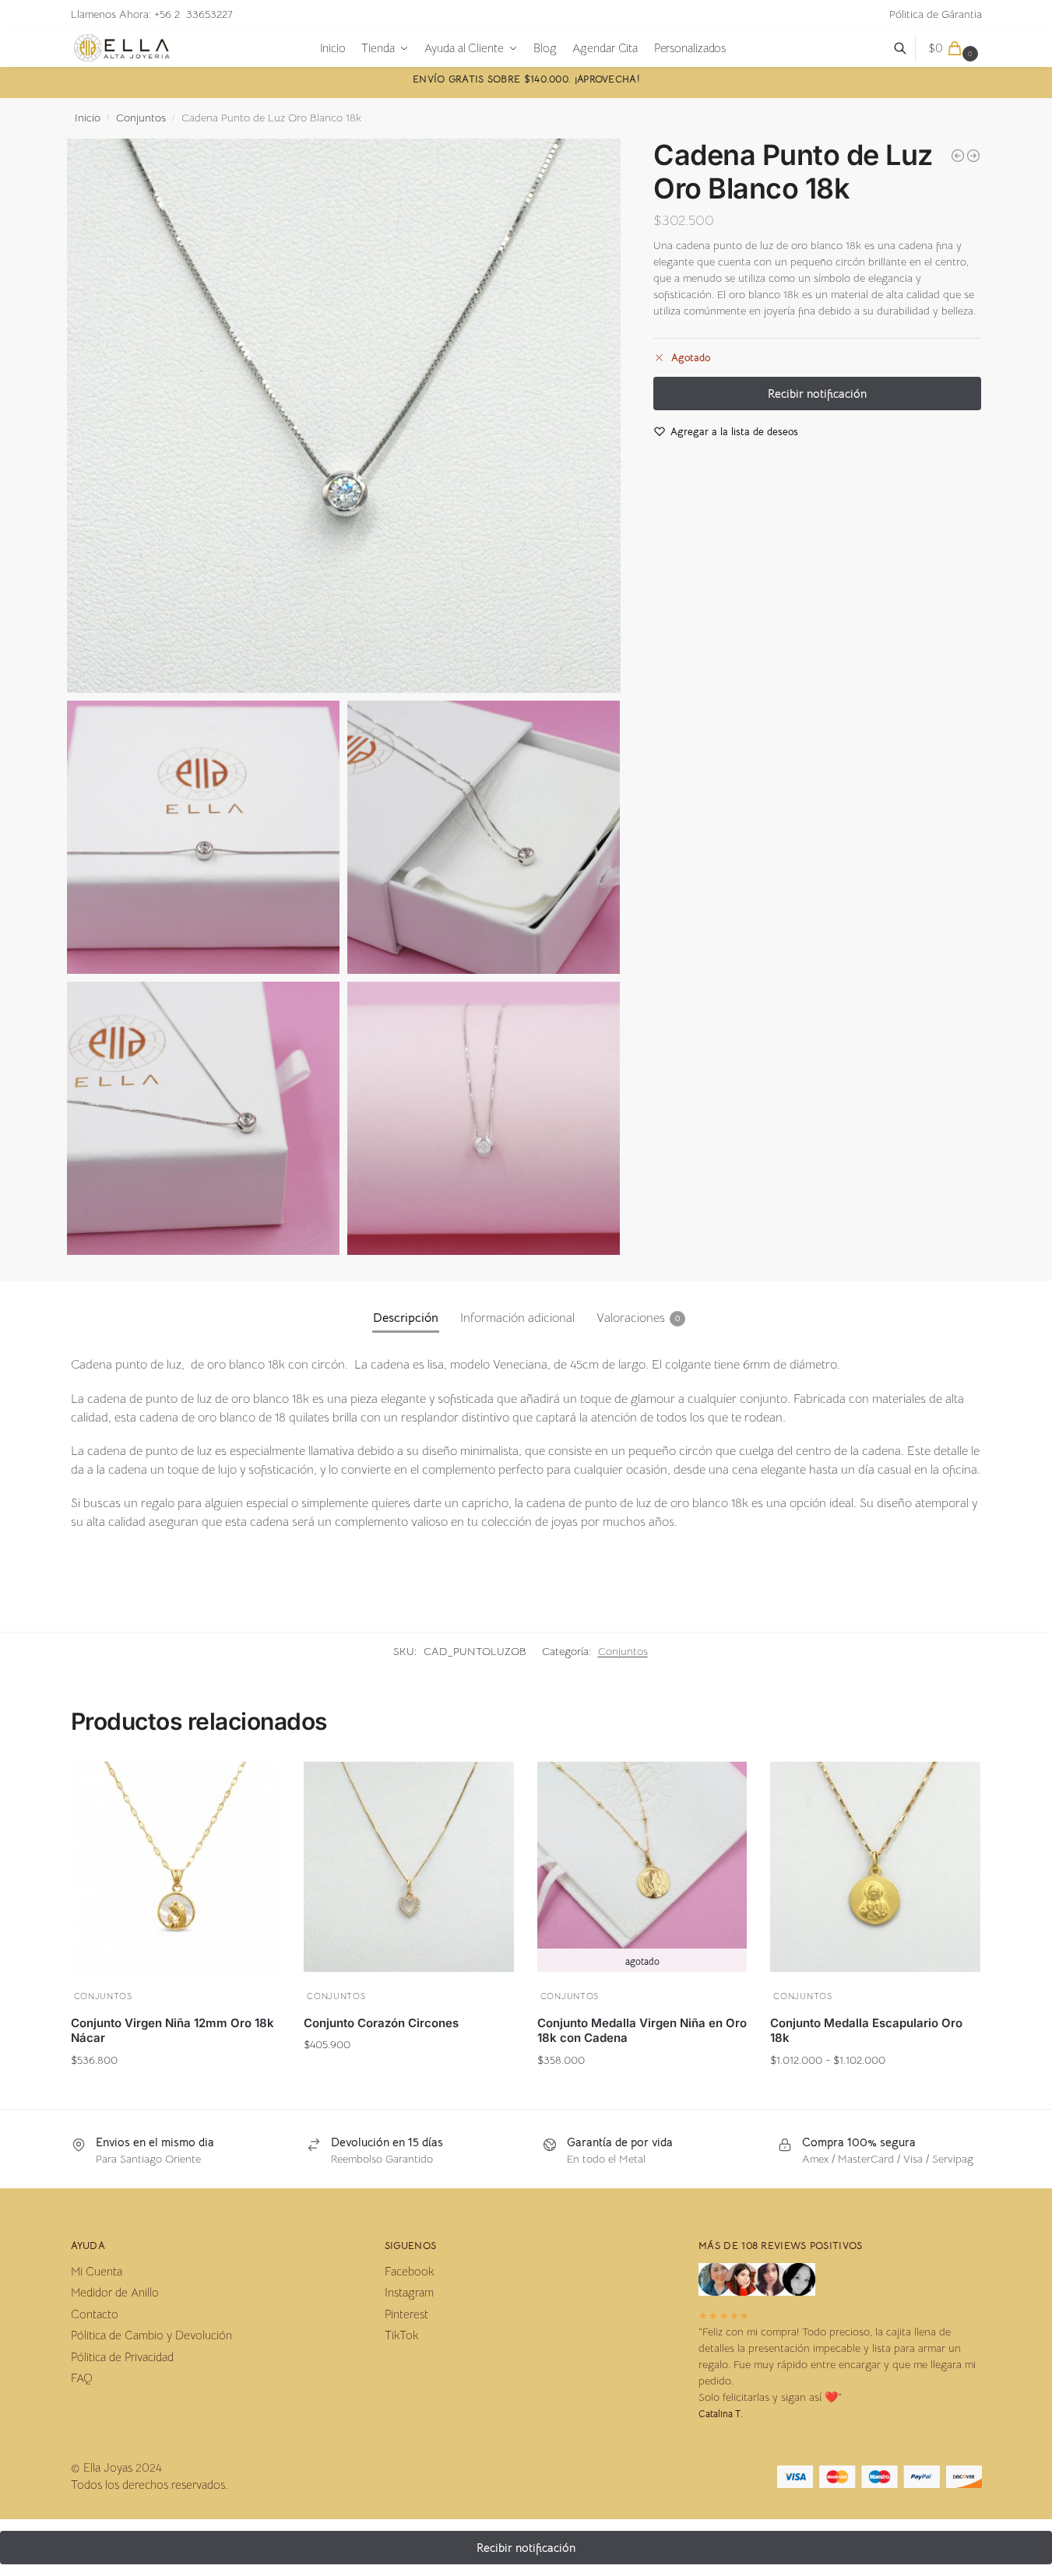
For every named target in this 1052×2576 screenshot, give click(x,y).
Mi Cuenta (97, 2271)
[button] (955, 48)
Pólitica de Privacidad (122, 2357)
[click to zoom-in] (344, 416)
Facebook (409, 2271)
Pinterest (406, 2314)
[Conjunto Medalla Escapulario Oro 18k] (875, 1867)
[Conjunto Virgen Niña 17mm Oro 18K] (973, 156)
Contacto (95, 2314)
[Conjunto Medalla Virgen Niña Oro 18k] (958, 156)
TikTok (401, 2335)
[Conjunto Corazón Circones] (409, 1867)
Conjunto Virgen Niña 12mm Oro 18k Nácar (172, 2031)
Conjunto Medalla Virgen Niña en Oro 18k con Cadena (642, 2031)
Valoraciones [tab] (639, 1318)
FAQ (82, 2378)
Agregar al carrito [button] (175, 2090)
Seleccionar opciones (876, 2090)
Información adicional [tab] (517, 1318)
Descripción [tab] (406, 1318)
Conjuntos (141, 118)
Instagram (409, 2292)
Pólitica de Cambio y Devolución (151, 2335)
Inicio (88, 118)
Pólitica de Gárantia (936, 14)
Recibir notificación (642, 2090)
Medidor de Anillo (115, 2292)
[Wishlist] (257, 1782)
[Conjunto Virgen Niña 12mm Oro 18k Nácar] (176, 1867)
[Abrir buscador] (908, 48)
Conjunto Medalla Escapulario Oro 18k (866, 2031)
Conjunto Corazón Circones (381, 2023)
